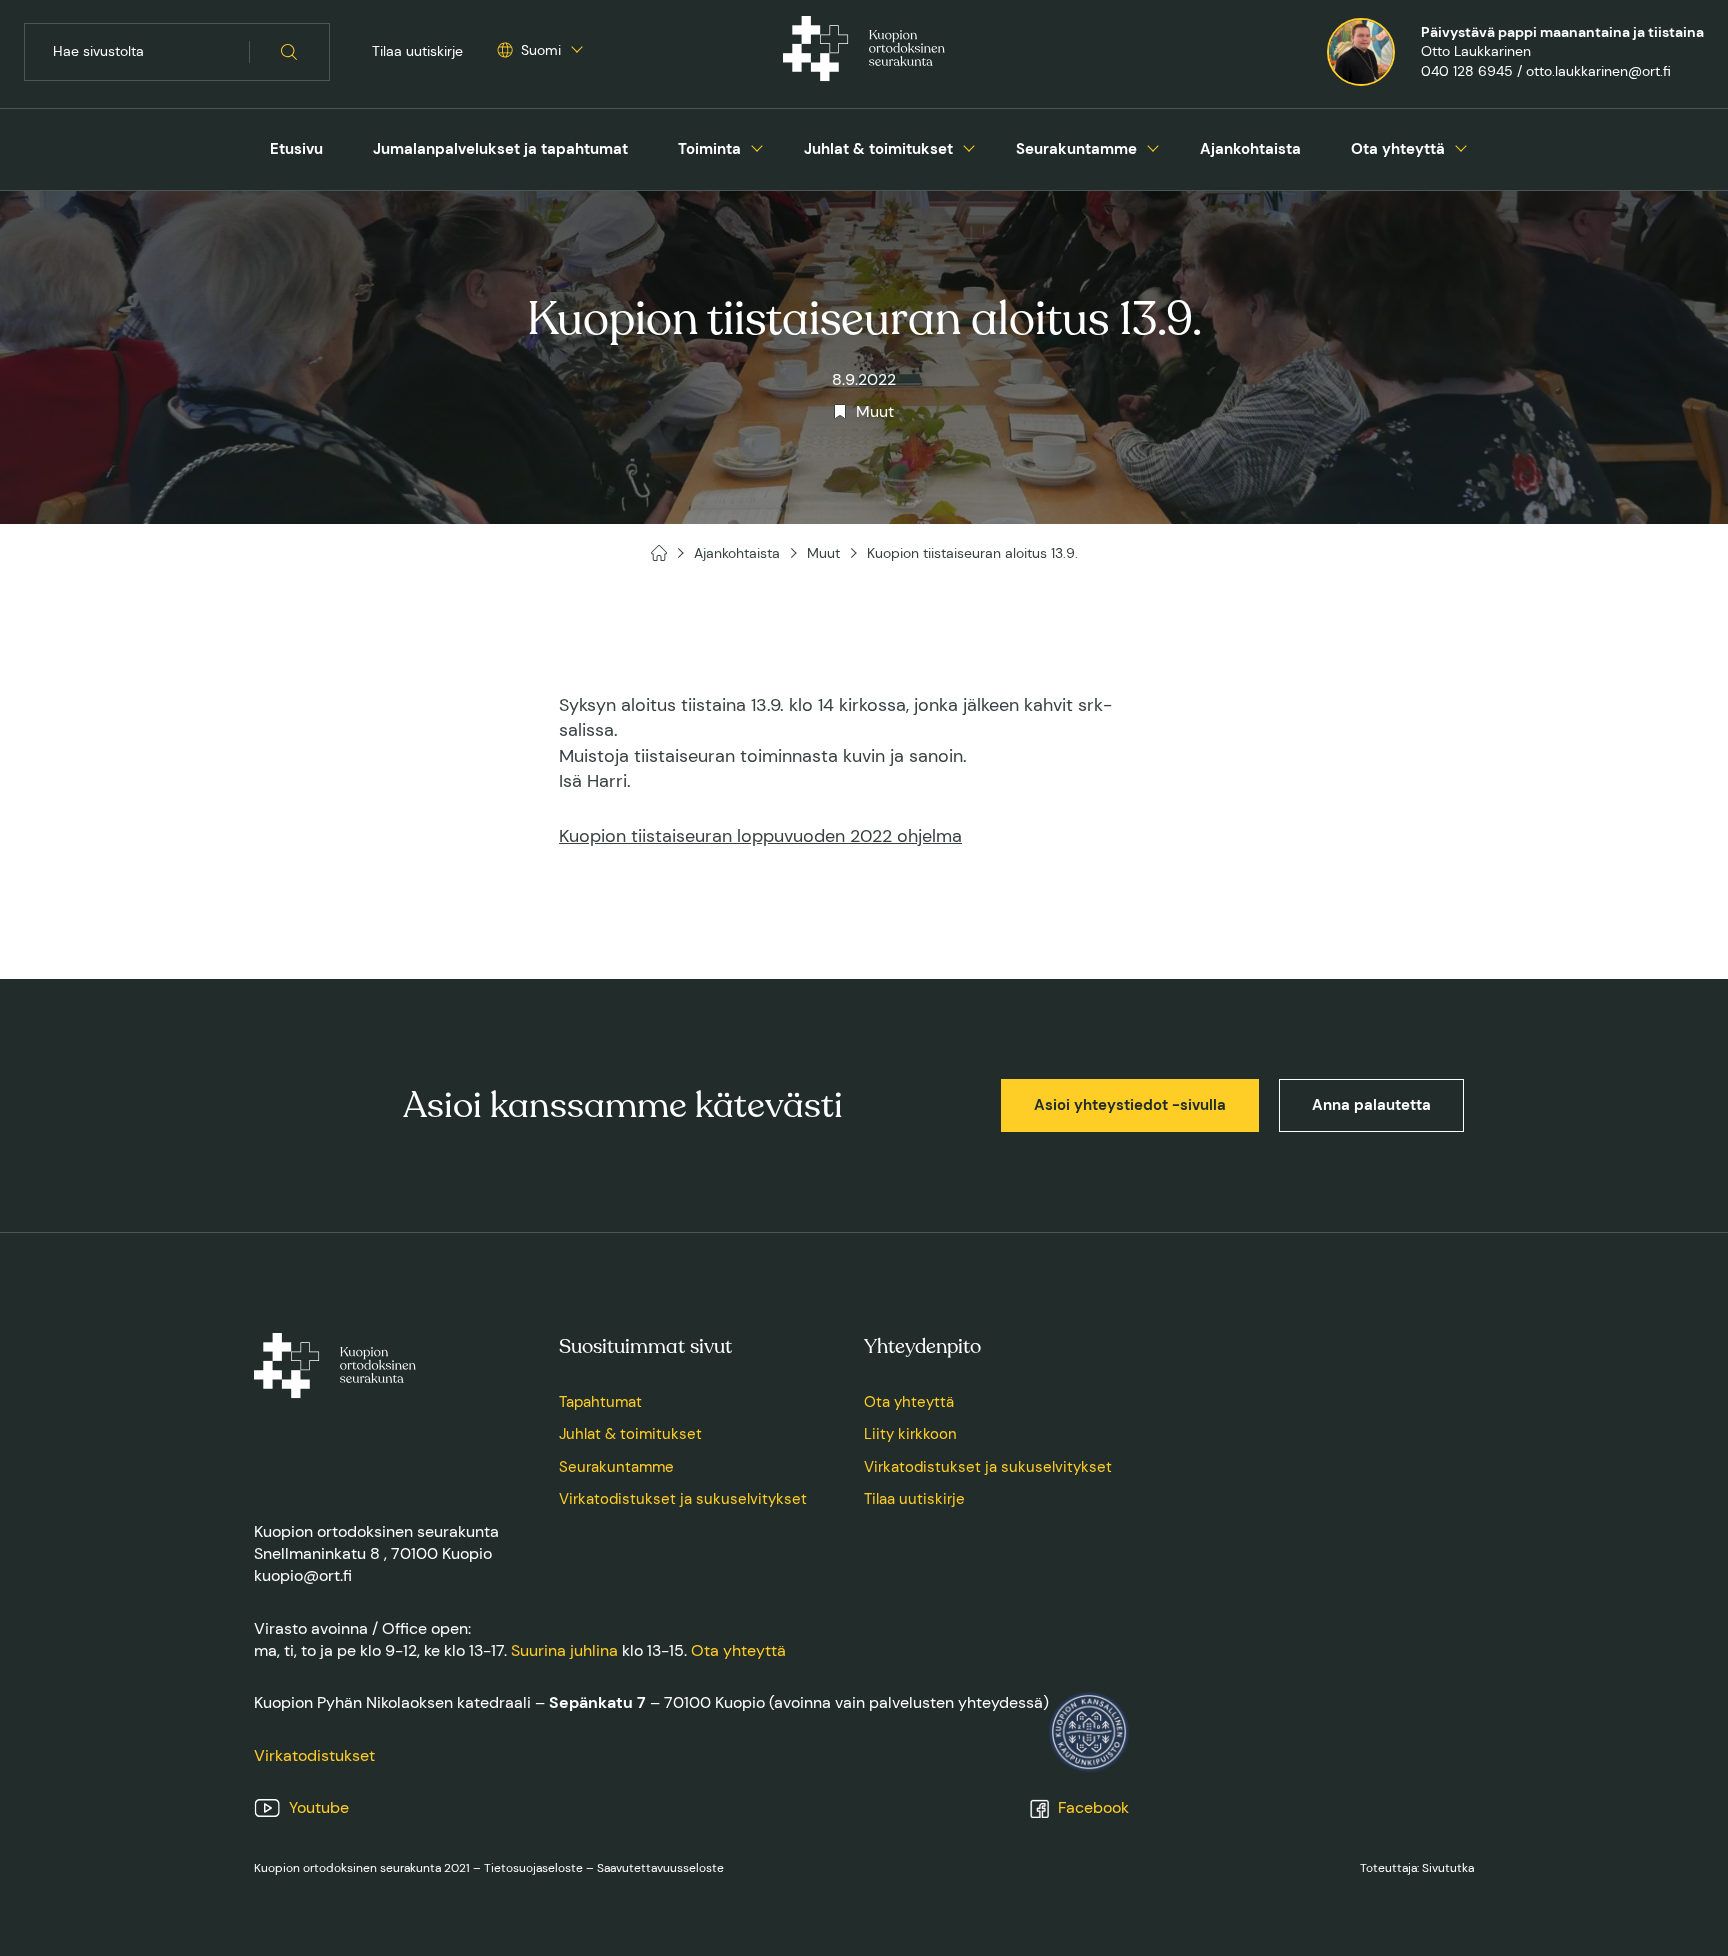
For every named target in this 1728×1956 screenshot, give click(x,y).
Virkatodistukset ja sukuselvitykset (683, 1499)
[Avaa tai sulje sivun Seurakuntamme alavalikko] (1153, 146)
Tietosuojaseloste (533, 1868)
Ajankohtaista (1250, 149)
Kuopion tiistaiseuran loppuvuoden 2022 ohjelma (760, 836)
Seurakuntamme (1076, 149)
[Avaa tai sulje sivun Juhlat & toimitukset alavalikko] (969, 146)
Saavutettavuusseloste (660, 1868)
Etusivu (296, 149)
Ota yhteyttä (1398, 149)
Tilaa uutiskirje (417, 51)
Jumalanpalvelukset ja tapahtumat (500, 149)
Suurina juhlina (564, 1650)
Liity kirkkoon (910, 1434)
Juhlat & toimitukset (878, 149)
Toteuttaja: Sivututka (1417, 1868)
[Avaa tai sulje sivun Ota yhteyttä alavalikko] (1461, 146)
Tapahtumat (600, 1402)
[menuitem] (296, 149)
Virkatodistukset (314, 1755)
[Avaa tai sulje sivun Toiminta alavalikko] (757, 146)
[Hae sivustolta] (289, 52)
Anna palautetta (1371, 1105)
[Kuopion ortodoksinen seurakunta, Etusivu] (864, 52)
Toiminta (709, 149)
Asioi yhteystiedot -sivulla (1130, 1105)
